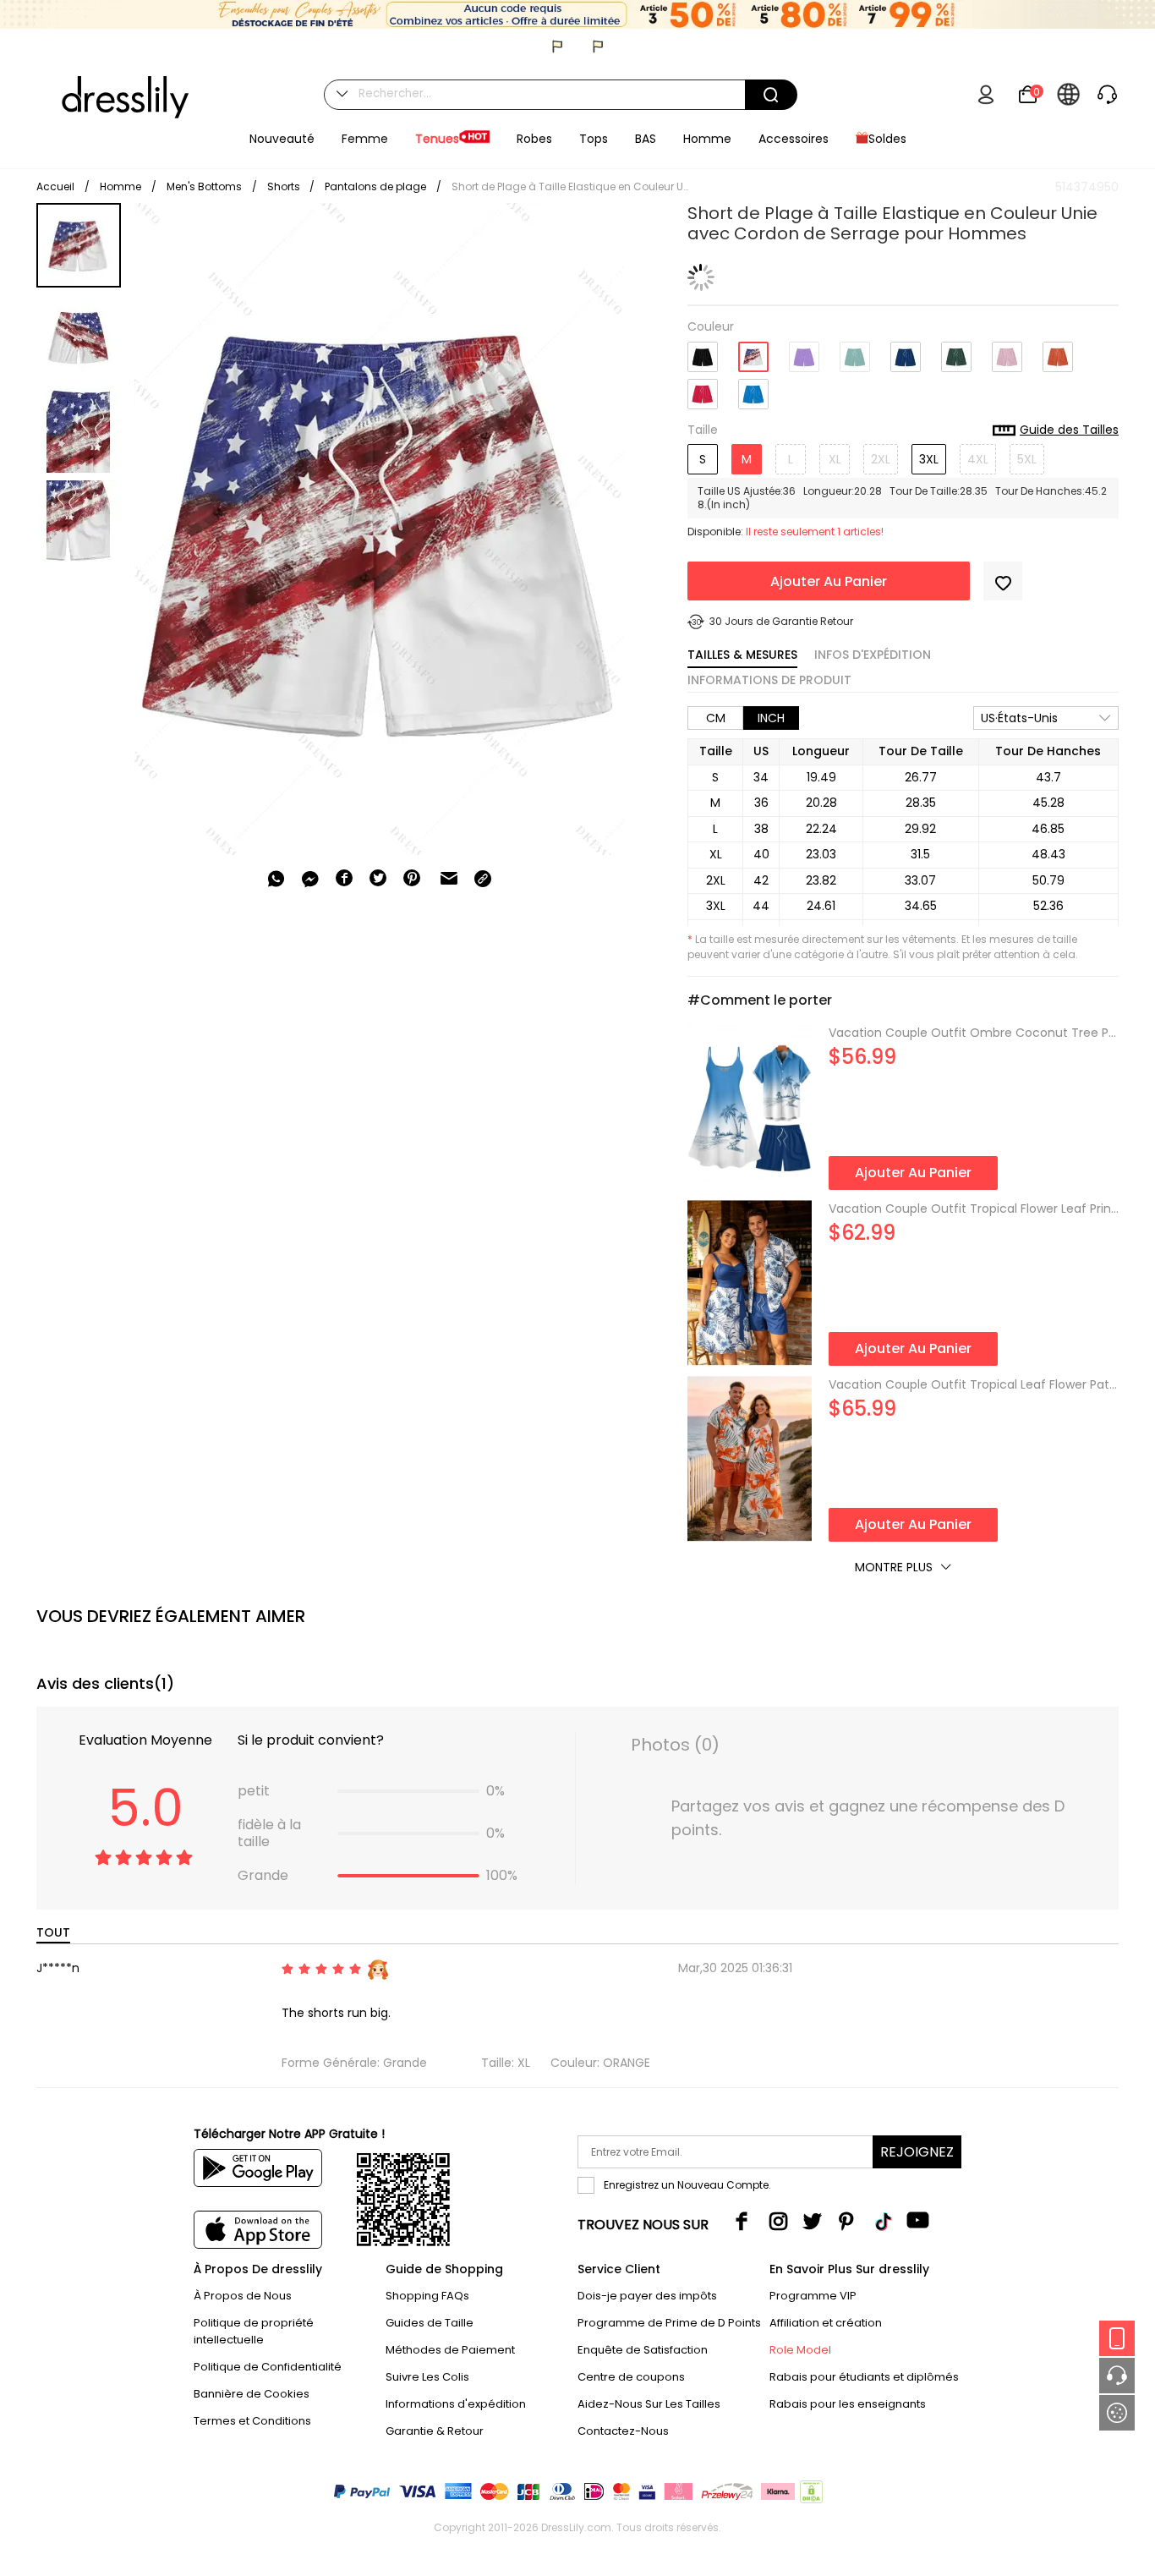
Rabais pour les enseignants (848, 2404)
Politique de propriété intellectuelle (254, 2331)
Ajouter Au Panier (829, 581)
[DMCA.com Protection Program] (810, 2495)
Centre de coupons (631, 2377)
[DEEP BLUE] (906, 351)
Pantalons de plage (375, 186)
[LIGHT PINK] (1007, 351)
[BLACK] (703, 351)
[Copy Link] (483, 879)
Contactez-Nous (623, 2431)
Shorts (285, 186)
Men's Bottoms (204, 186)
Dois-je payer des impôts (647, 2296)
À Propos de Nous (243, 2296)
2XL (881, 459)
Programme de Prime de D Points (669, 2323)
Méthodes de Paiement (450, 2350)
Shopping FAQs (427, 2296)
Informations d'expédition (456, 2404)
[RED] (703, 388)
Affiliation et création (826, 2323)
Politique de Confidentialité (268, 2367)
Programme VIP (813, 2296)
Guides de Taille (430, 2323)
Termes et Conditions (252, 2421)
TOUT (53, 1932)
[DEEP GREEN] (956, 351)
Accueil (55, 186)
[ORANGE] (1058, 351)
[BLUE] (753, 351)
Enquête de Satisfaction (643, 2350)
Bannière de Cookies (252, 2394)
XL (835, 459)
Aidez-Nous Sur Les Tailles (649, 2404)
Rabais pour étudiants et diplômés (864, 2377)
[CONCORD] (804, 351)
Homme (120, 186)
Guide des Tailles (1069, 430)
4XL (978, 459)
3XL (929, 459)
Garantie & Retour (435, 2431)
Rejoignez (917, 2152)
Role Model (800, 2350)
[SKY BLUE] (753, 388)
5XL (1027, 459)
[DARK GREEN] (855, 351)
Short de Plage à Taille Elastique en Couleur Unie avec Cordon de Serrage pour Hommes (570, 186)
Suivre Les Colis (427, 2377)
